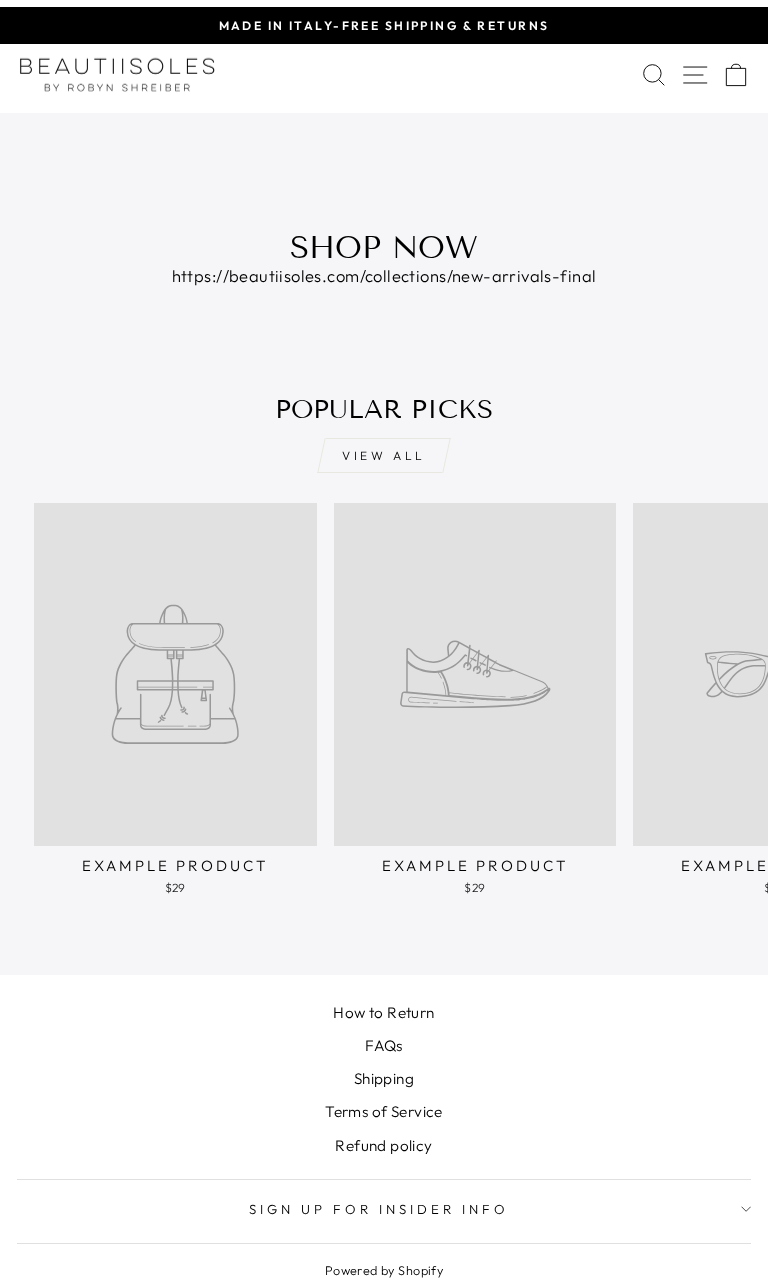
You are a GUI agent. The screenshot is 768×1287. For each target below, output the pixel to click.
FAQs (384, 1045)
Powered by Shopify (384, 1270)
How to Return (383, 1012)
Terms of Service (384, 1111)
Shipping (384, 1078)
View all (384, 455)
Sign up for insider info (378, 1209)
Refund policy (383, 1145)
